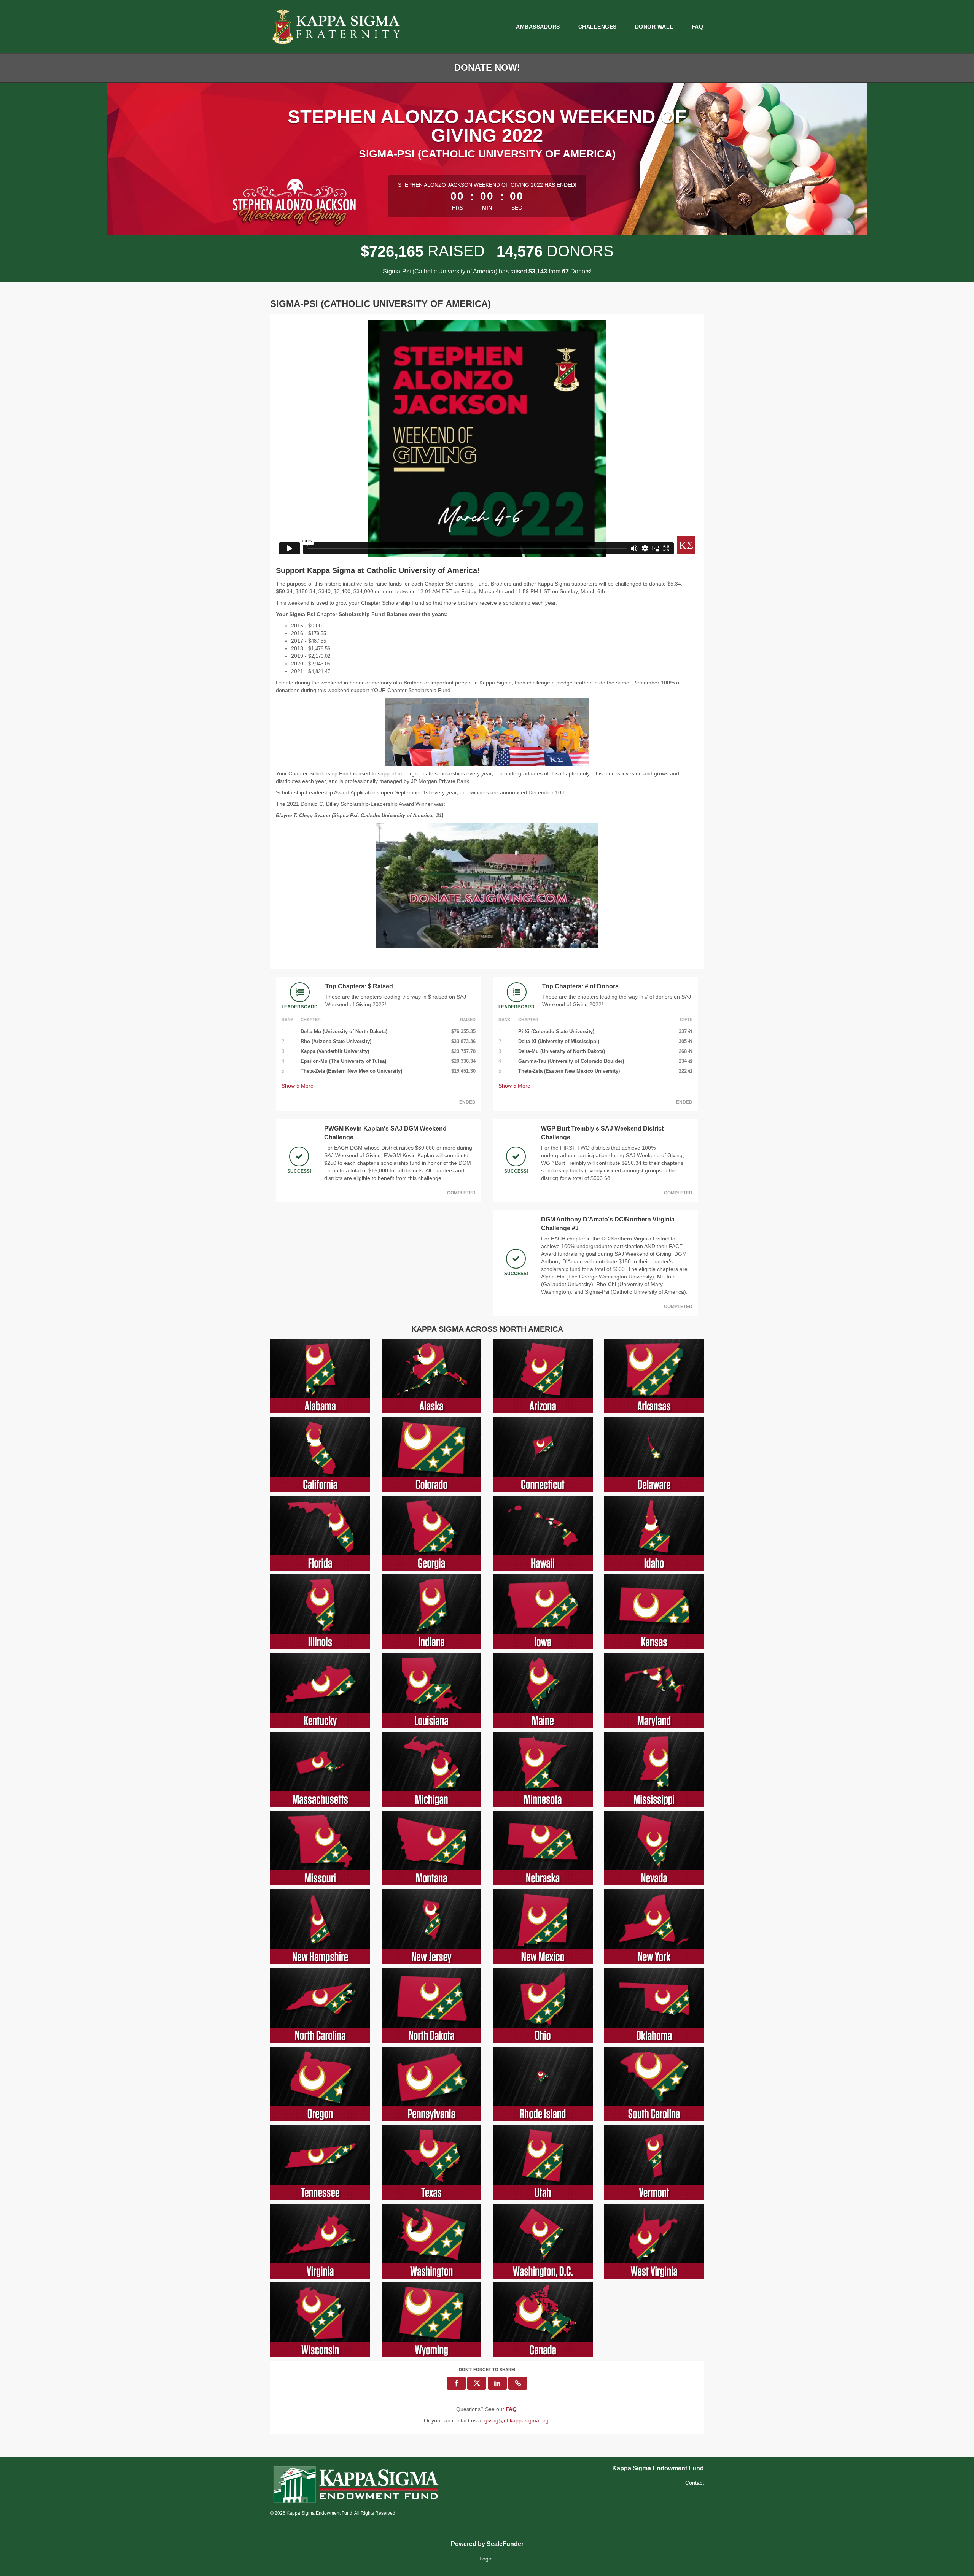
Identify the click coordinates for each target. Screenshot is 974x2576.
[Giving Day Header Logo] (337, 27)
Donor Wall (654, 27)
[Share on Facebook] (456, 2383)
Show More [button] (298, 1086)
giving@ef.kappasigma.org (516, 2420)
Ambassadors (538, 27)
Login (486, 2559)
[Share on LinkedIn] (497, 2383)
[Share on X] (477, 2383)
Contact (695, 2483)
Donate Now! (487, 67)
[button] (518, 2383)
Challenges (598, 27)
